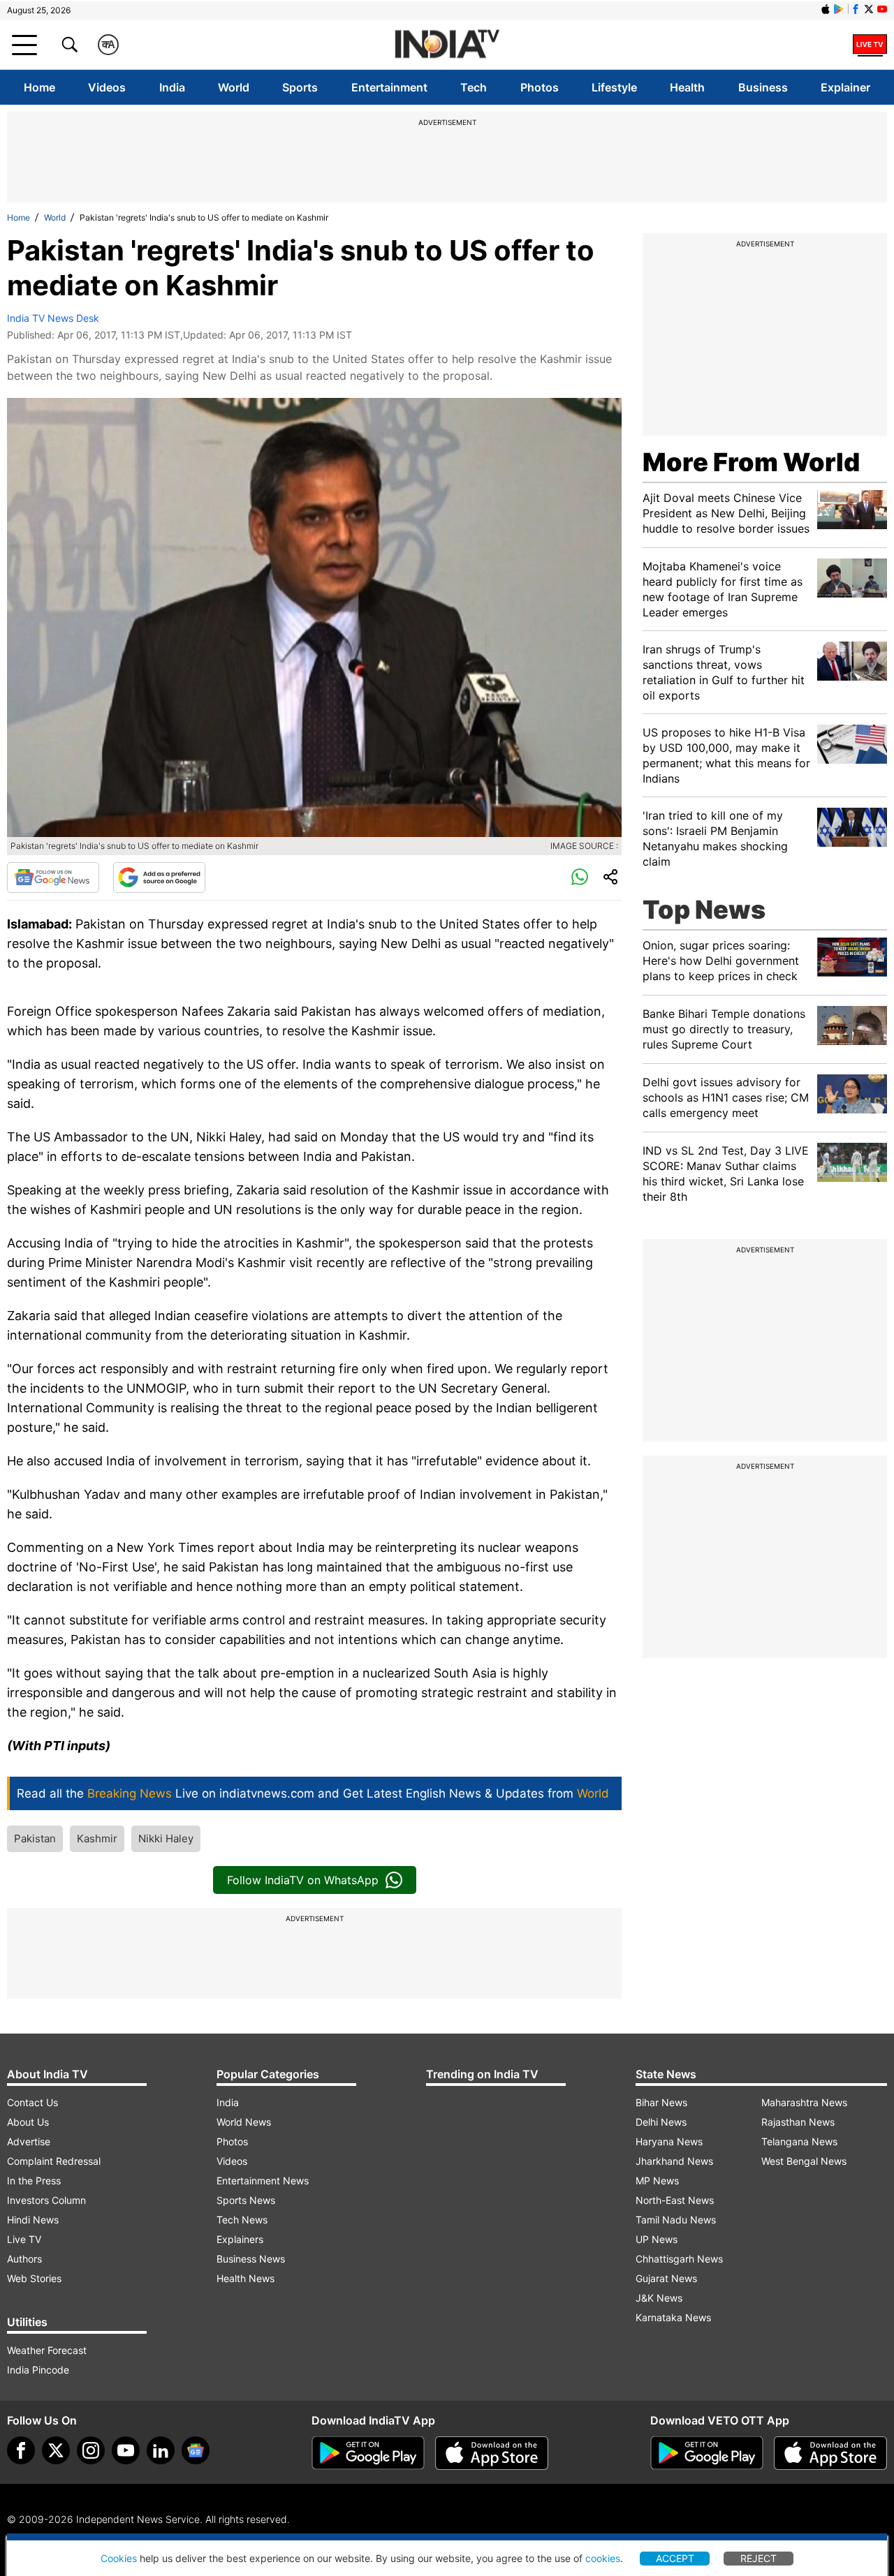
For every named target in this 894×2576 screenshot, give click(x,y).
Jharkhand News (674, 2161)
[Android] (839, 9)
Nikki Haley (166, 1838)
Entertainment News (263, 2181)
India (172, 87)
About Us (28, 2122)
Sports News (246, 2200)
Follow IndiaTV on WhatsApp (303, 1880)
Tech (474, 87)
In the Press (34, 2181)
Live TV (24, 2239)
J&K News (659, 2298)
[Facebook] (21, 2450)
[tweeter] (56, 2450)
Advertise (29, 2141)
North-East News (675, 2200)
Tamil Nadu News (676, 2220)
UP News (657, 2239)
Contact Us (32, 2102)
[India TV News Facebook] (856, 9)
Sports (300, 87)
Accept (675, 2558)
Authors (24, 2259)
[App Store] (492, 2453)
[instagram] (91, 2450)
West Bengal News (804, 2161)
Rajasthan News (798, 2122)
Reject (759, 2558)
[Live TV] (870, 45)
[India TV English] (447, 45)
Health (687, 87)
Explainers (240, 2239)
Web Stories (34, 2278)
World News (244, 2122)
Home (39, 87)
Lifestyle (614, 87)
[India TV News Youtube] (882, 9)
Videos (107, 87)
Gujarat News (666, 2278)
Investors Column (46, 2200)
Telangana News (799, 2141)
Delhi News (661, 2122)
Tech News (242, 2220)
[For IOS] (830, 2453)
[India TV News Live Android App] (368, 2453)
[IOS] (826, 9)
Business (763, 87)
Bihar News (661, 2102)
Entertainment (389, 87)
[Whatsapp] (580, 878)
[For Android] (707, 2453)
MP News (657, 2181)
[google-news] (196, 2450)
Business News (251, 2259)
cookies (603, 2558)
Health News (246, 2278)
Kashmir (97, 1838)
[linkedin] (161, 2450)
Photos (540, 87)
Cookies (119, 2558)
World (234, 87)
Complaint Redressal (54, 2161)
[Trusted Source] (159, 878)
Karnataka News (673, 2317)
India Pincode (38, 2370)
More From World (751, 462)
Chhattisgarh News (679, 2259)
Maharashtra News (804, 2102)
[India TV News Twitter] (869, 9)
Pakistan (35, 1838)
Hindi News (33, 2220)
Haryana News (669, 2141)
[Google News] (53, 878)
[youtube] (126, 2450)
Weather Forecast (47, 2350)
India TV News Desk (53, 318)
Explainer (845, 87)
